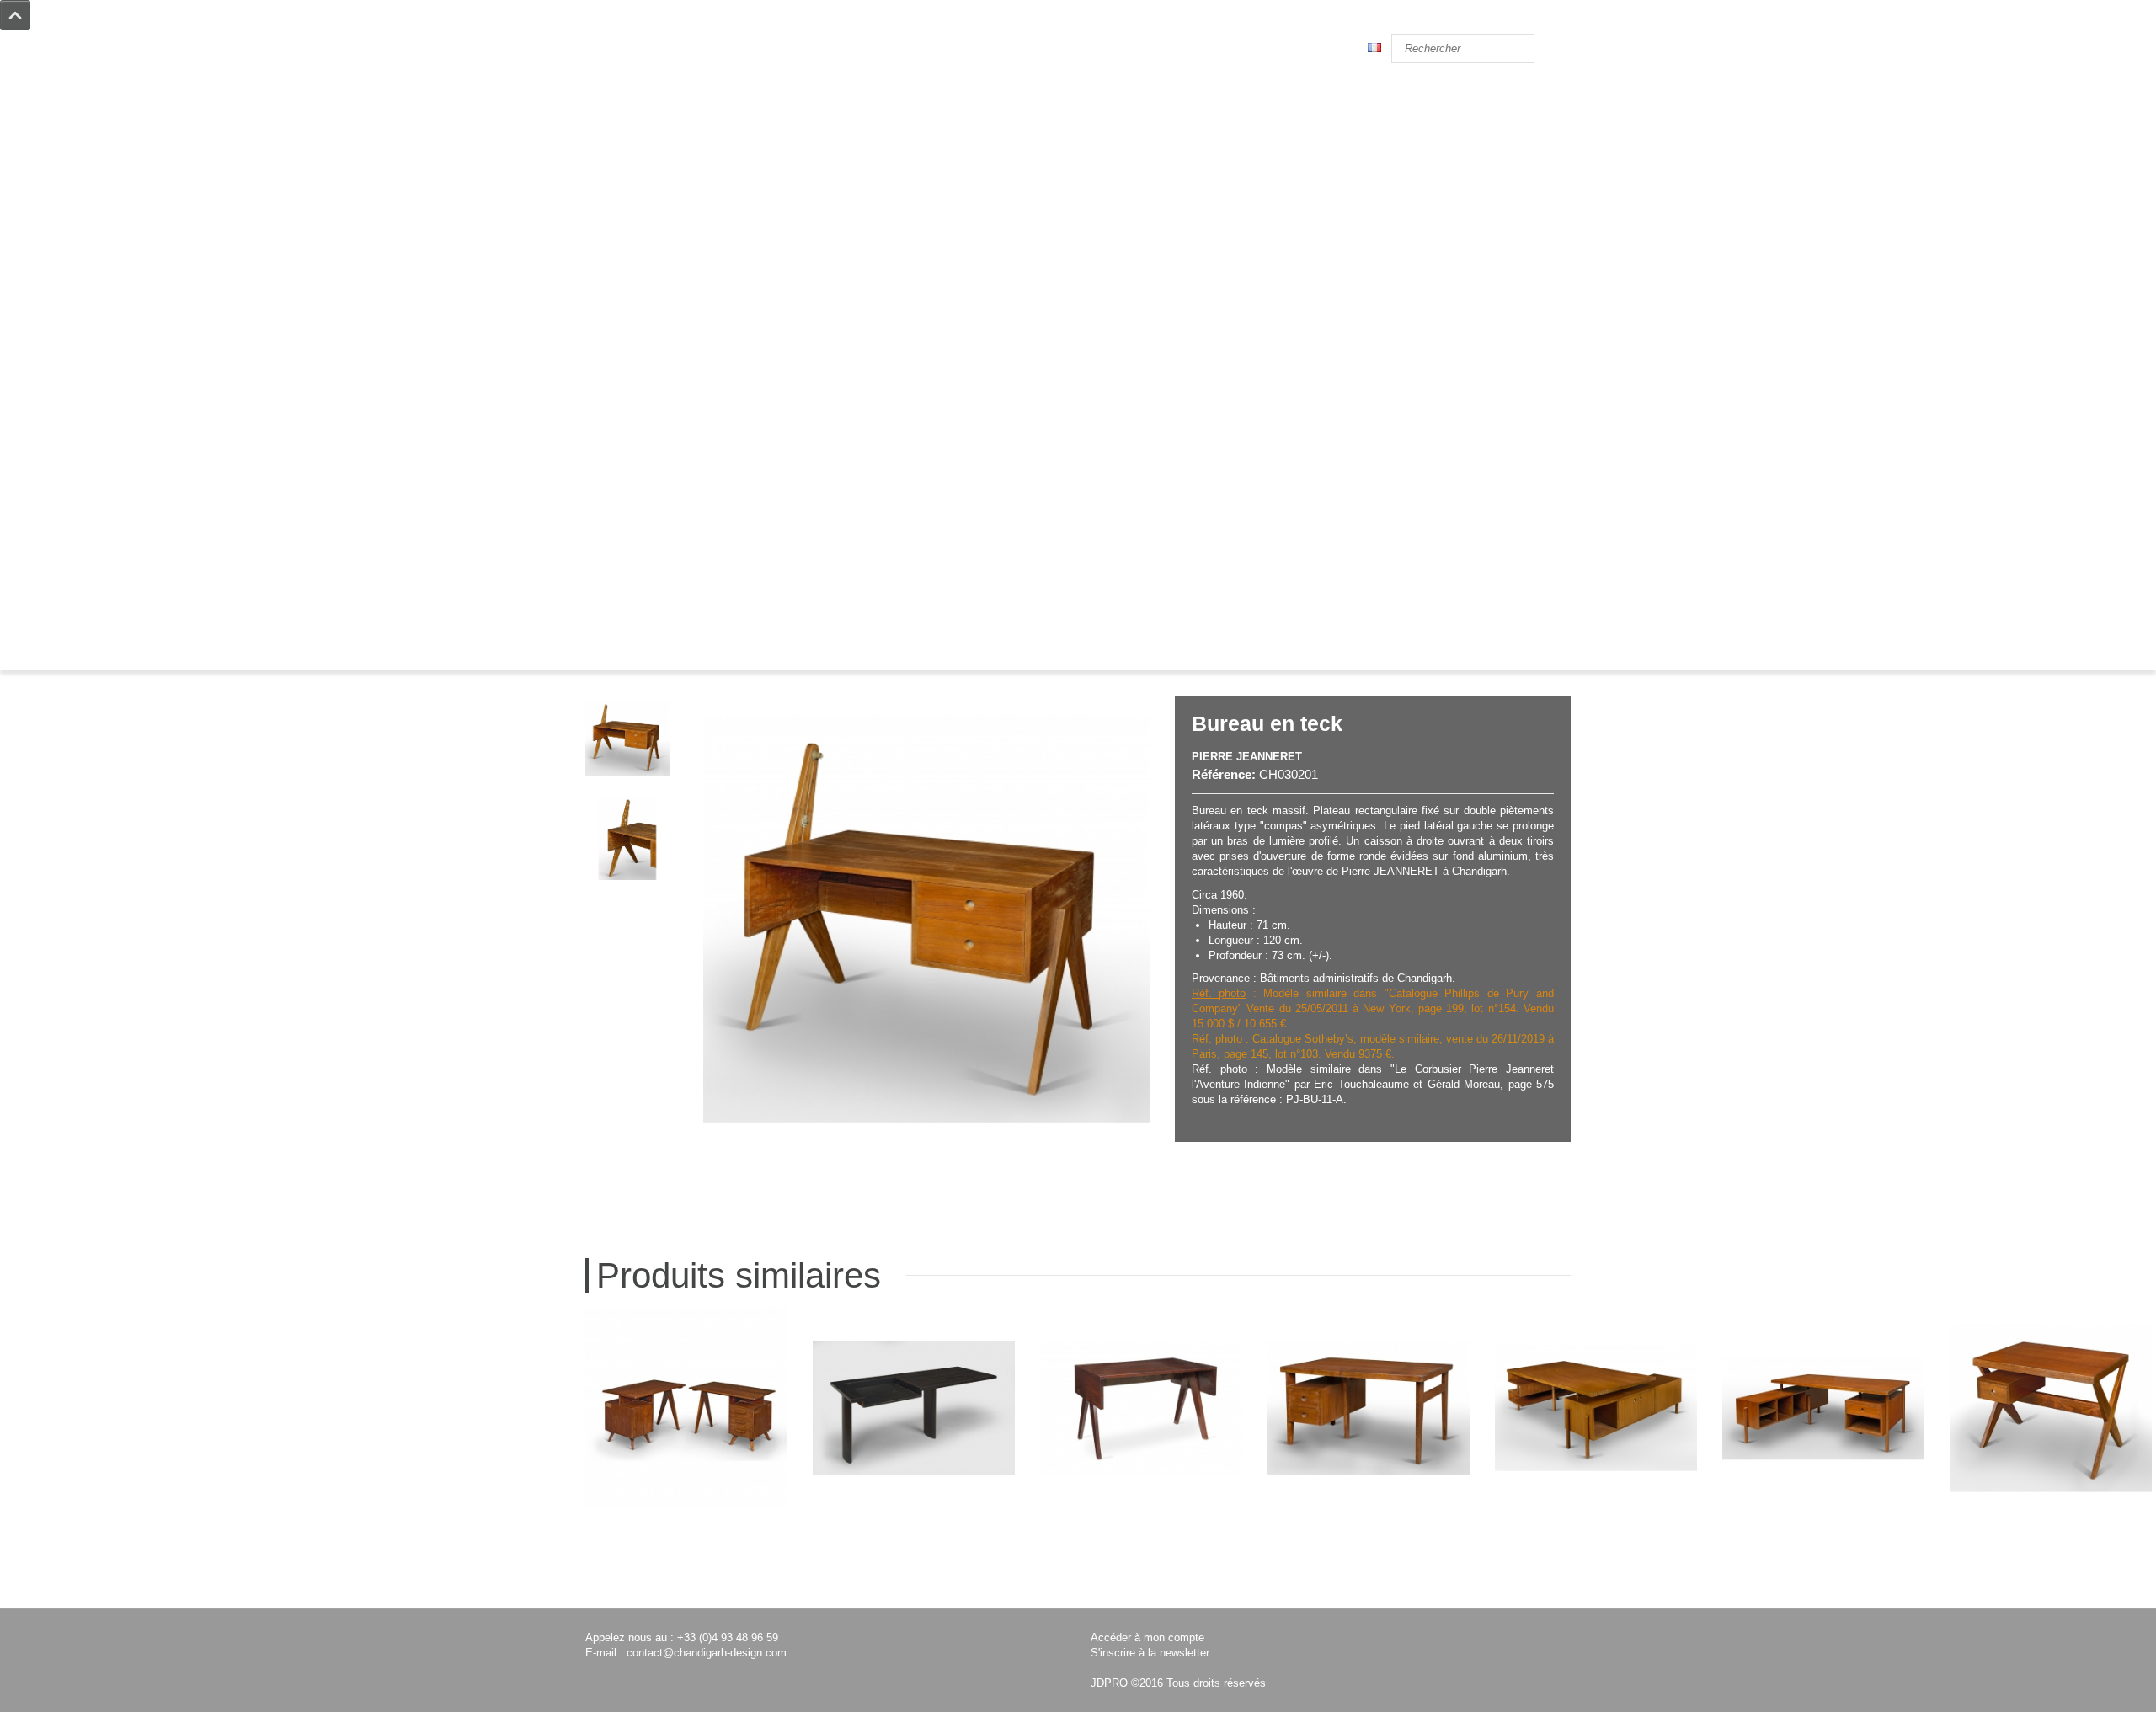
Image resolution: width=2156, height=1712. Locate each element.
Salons (602, 189)
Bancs (601, 159)
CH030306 (1823, 1577)
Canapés (607, 174)
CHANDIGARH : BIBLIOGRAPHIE (667, 492)
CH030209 (686, 1577)
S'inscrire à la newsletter (1150, 1653)
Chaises (605, 98)
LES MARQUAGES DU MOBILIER (667, 416)
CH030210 (1141, 1577)
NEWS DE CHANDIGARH (646, 447)
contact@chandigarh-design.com (707, 1653)
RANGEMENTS (622, 280)
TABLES (606, 235)
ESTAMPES (613, 356)
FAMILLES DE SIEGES (639, 507)
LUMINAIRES (619, 310)
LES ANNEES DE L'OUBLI (647, 401)
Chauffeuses (616, 128)
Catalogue (682, 646)
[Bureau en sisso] (686, 1408)
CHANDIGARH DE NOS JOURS (659, 432)
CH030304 (1596, 1577)
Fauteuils (608, 113)
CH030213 (1369, 1577)
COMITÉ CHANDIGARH (643, 477)
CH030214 (2051, 1577)
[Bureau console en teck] (914, 1408)
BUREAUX (611, 265)
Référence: (1224, 774)
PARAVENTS (616, 295)
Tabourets (609, 144)
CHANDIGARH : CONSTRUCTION (667, 386)
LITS (597, 219)
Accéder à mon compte (1147, 1637)
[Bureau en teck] (1369, 1408)
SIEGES (603, 83)
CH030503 (914, 1577)
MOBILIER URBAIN (634, 341)
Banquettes (613, 204)
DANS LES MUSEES (633, 462)
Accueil (616, 646)
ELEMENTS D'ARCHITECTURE (662, 325)
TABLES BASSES (627, 250)
